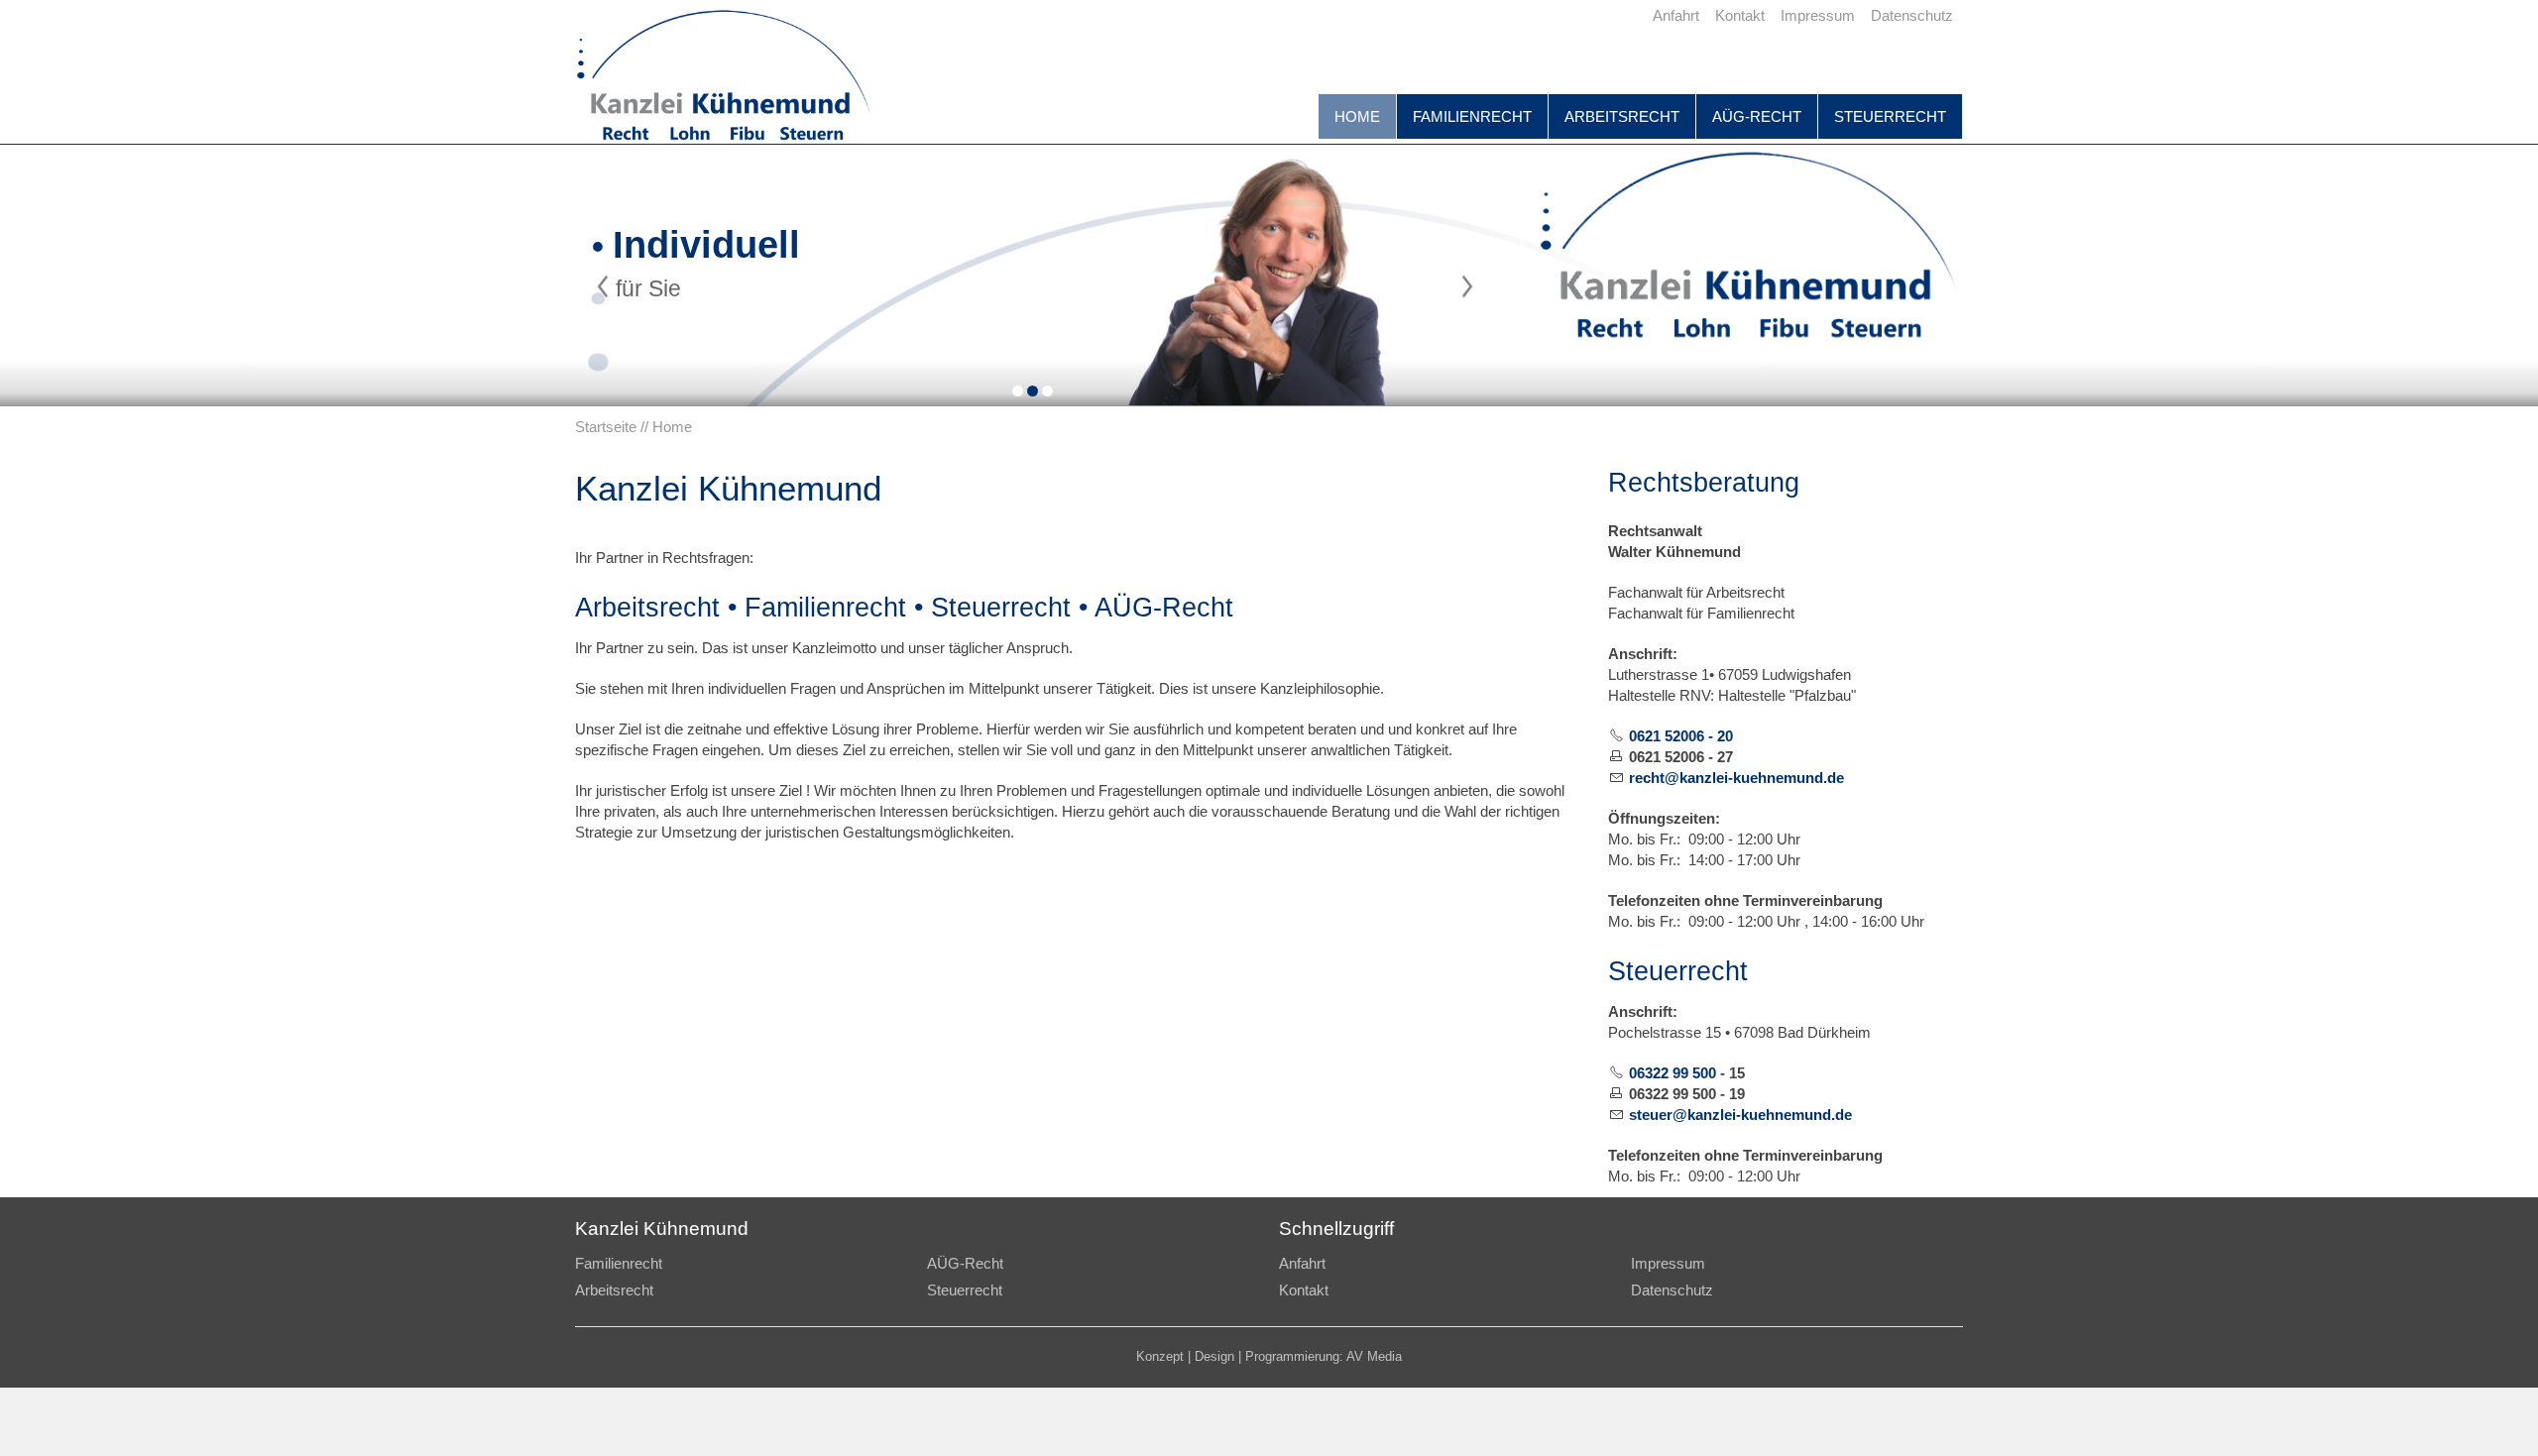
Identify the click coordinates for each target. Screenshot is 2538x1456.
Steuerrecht (1890, 116)
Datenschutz (1672, 1290)
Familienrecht (1472, 116)
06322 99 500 (1673, 1073)
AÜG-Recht (1757, 116)
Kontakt (1304, 1290)
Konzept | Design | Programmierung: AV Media (1269, 1357)
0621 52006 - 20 (1681, 736)
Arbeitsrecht (1622, 116)
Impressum (1668, 1263)
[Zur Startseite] (724, 79)
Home (1357, 116)
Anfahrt (1302, 1263)
